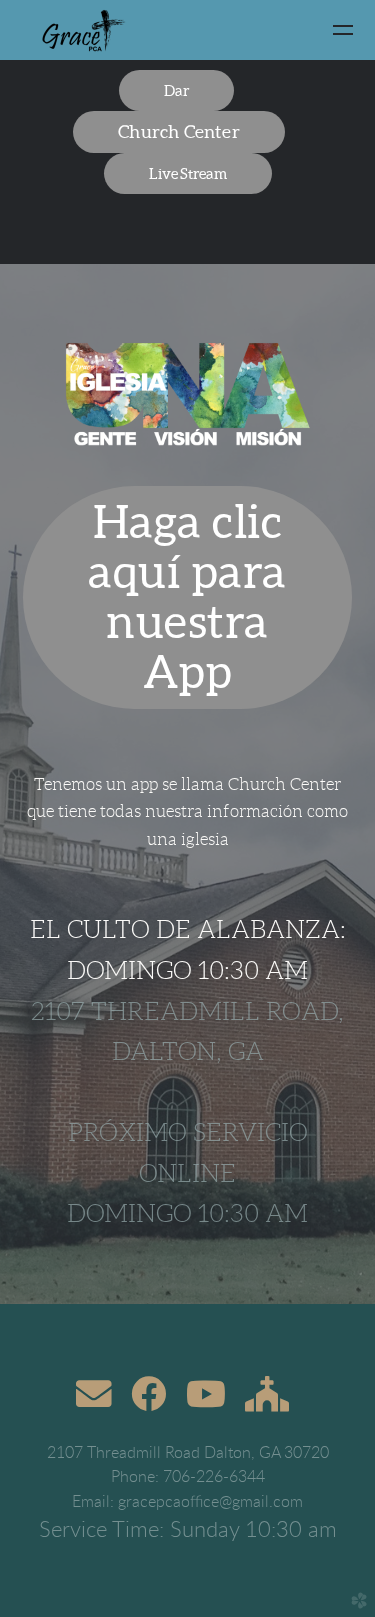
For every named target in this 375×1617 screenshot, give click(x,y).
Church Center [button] (178, 131)
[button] (176, 90)
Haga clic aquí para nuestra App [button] (187, 597)
